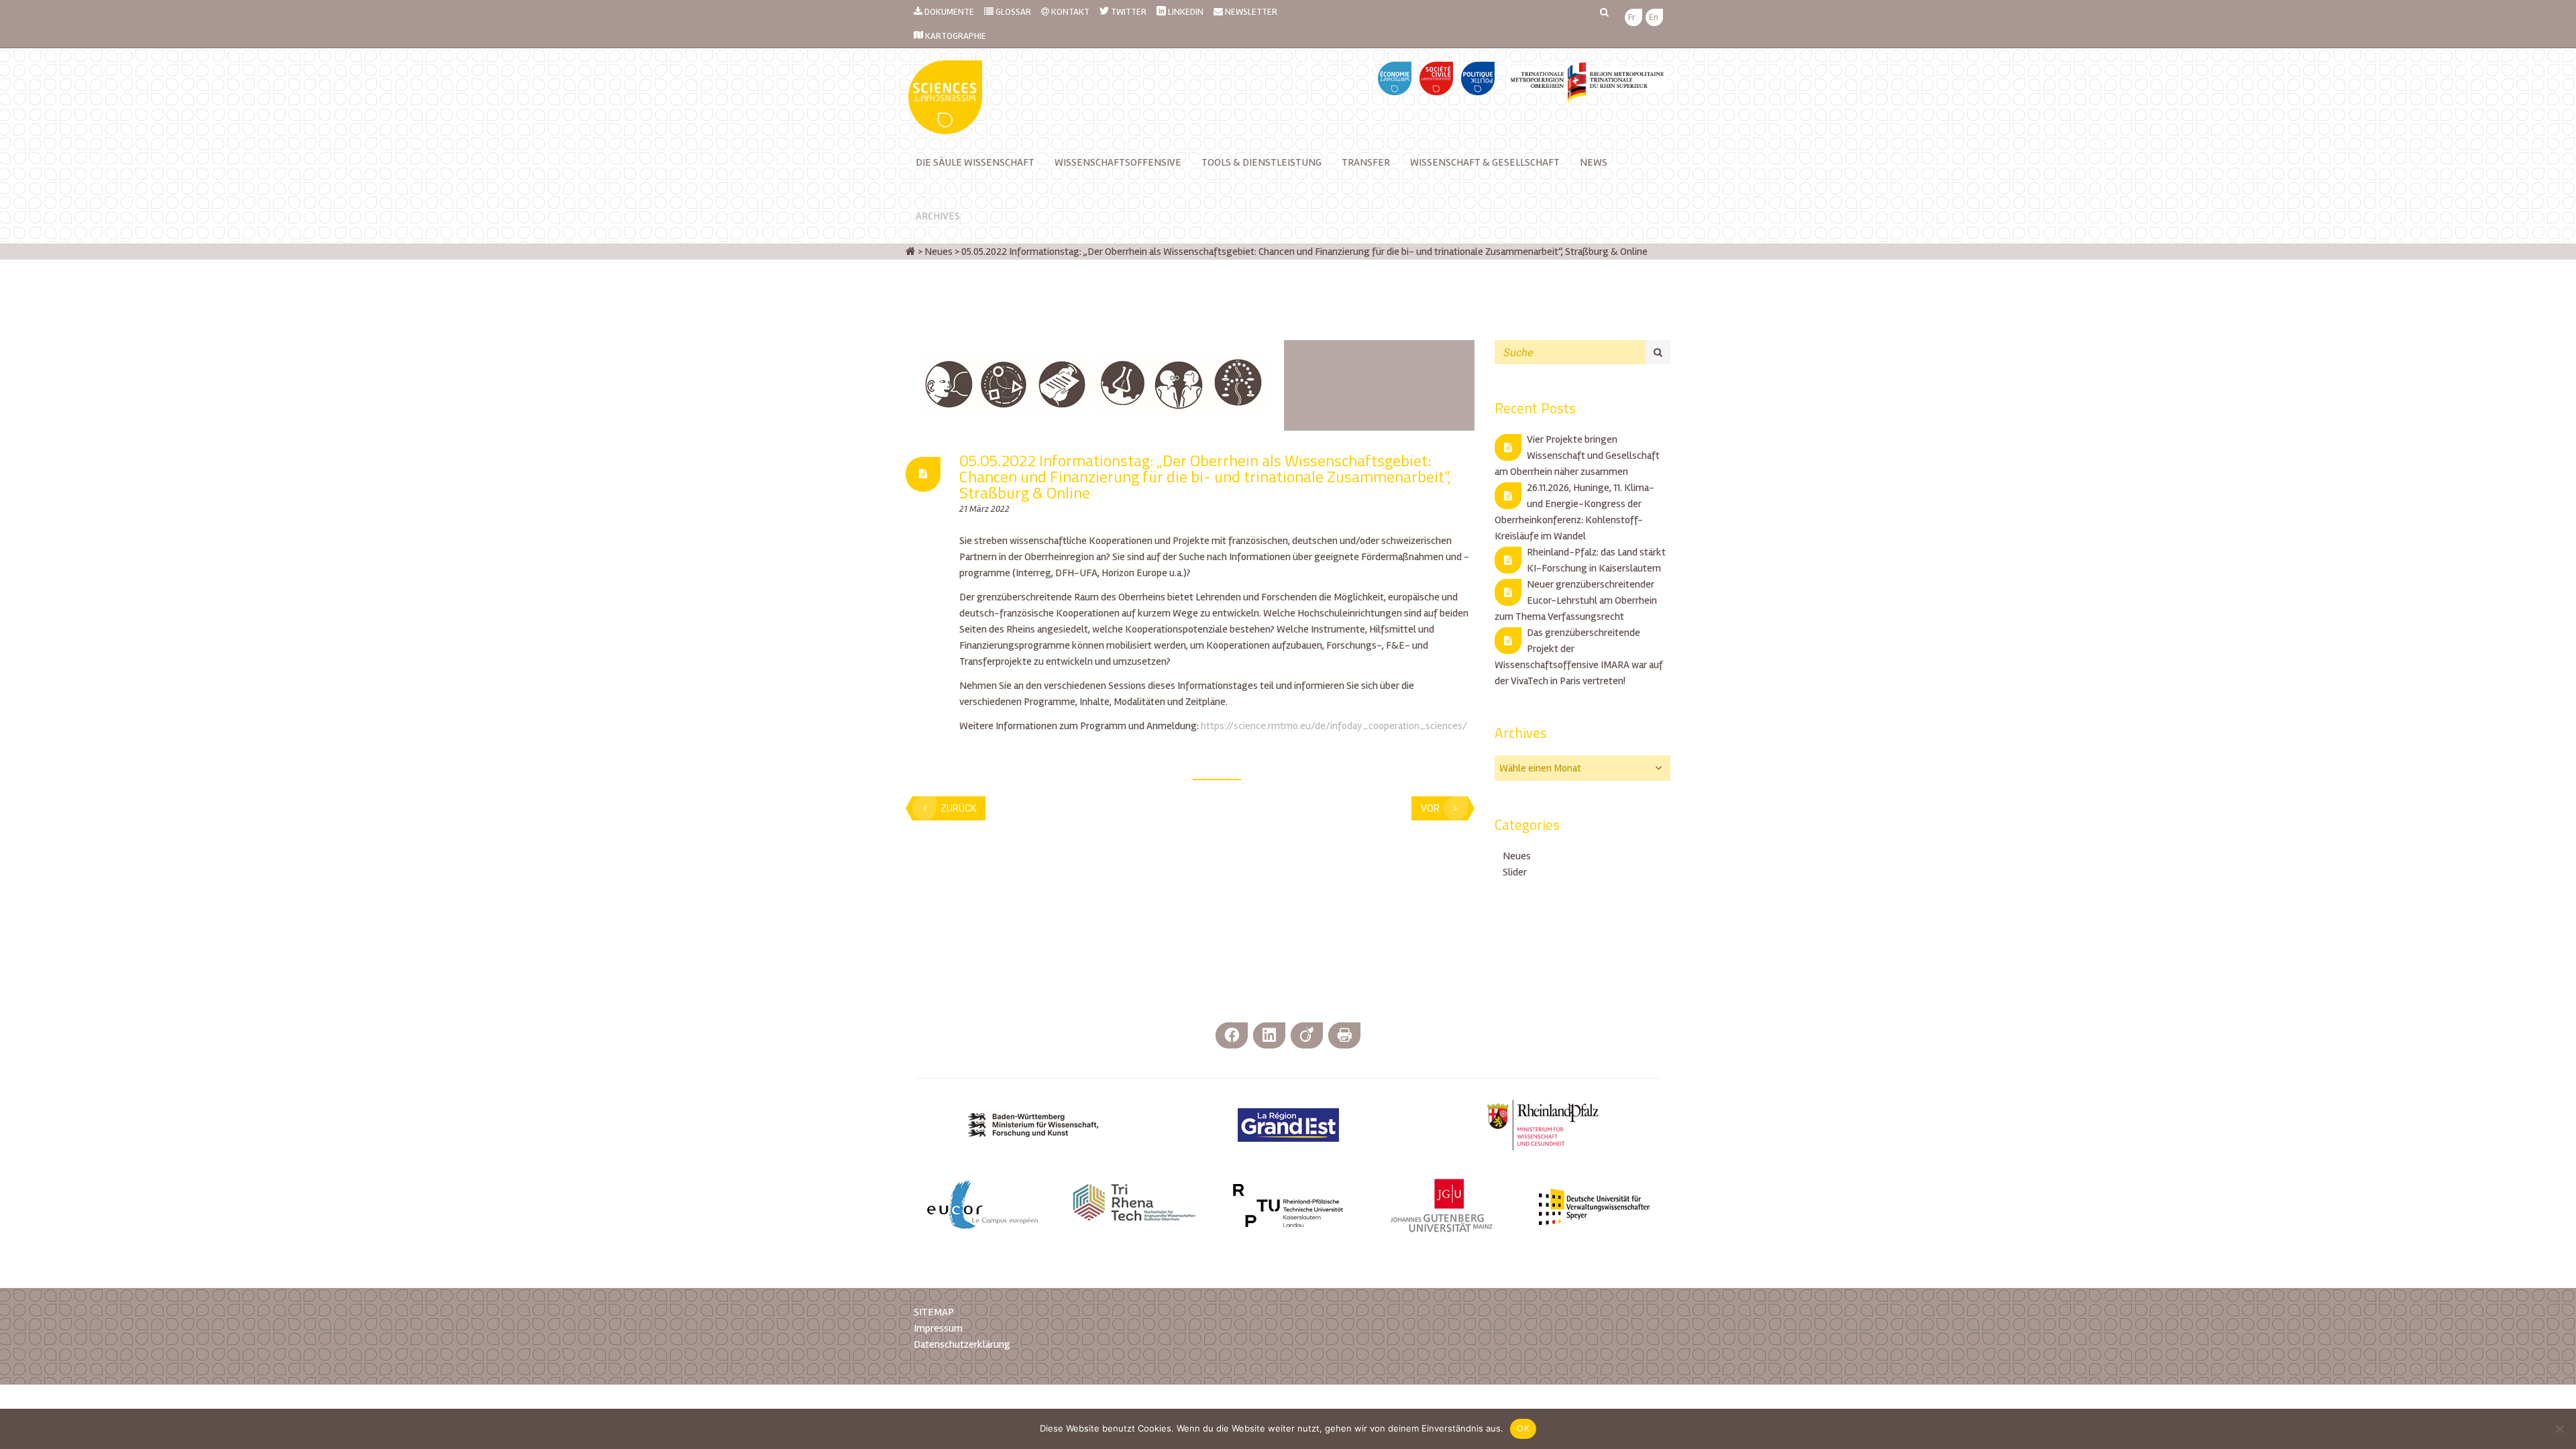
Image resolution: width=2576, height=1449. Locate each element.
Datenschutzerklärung (962, 1344)
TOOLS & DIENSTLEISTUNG (1262, 162)
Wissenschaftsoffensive (1118, 162)
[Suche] (1658, 352)
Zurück (958, 808)
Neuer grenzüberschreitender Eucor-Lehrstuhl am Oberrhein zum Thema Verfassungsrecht (1576, 600)
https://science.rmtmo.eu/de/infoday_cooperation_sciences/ (1334, 726)
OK (1523, 1428)
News (1594, 162)
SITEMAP (934, 1312)
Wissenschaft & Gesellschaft (1485, 162)
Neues (1517, 856)
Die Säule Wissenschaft (975, 162)
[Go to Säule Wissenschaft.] (911, 252)
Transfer (1366, 162)
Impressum (938, 1328)
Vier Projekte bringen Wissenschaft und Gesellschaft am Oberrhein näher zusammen (1577, 455)
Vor (1430, 808)
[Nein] (2559, 1429)
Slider (1515, 872)
